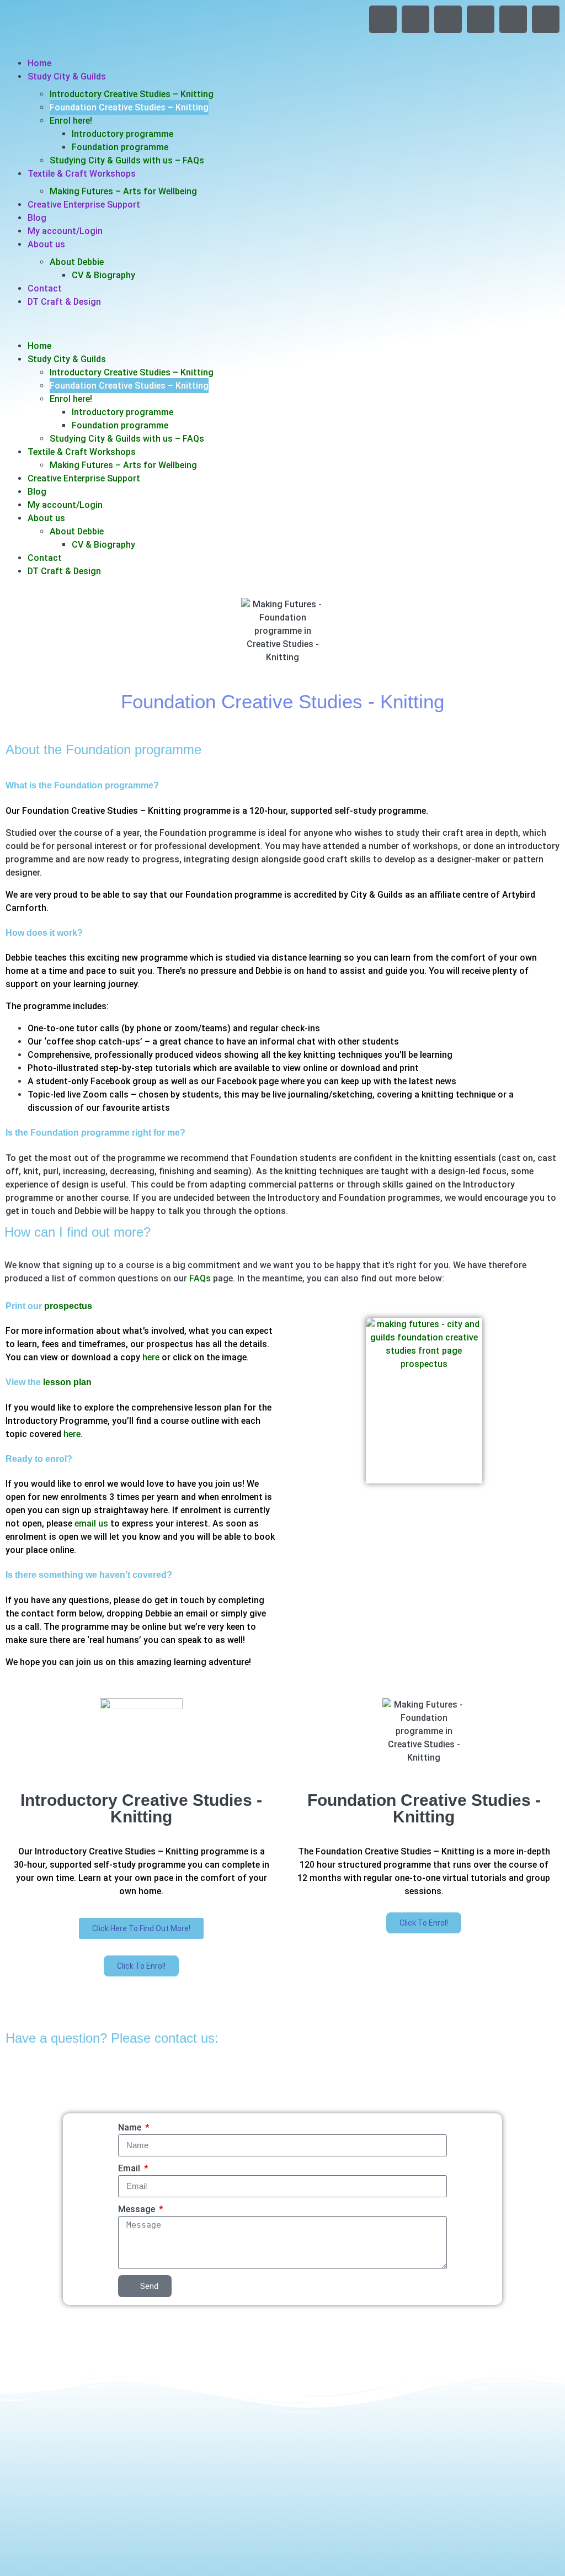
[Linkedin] (481, 19)
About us (46, 244)
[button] (282, 324)
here (152, 1357)
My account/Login (65, 231)
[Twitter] (415, 19)
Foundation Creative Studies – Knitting (129, 107)
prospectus (68, 1306)
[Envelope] (513, 19)
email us (91, 1523)
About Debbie (77, 262)
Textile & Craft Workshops (82, 174)
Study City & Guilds (67, 76)
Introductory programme (122, 134)
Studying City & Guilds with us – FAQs (127, 160)
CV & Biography (103, 275)
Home (39, 63)
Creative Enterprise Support (84, 205)
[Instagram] (448, 19)
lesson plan (67, 1382)
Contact (45, 288)
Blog (37, 218)
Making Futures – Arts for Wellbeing (123, 191)
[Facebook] (383, 19)
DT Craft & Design (64, 302)
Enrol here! (71, 121)
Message (138, 2209)
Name (131, 2127)
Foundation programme (120, 147)
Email (130, 2168)
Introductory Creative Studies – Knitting (132, 94)
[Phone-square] (546, 19)
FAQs (200, 1278)
